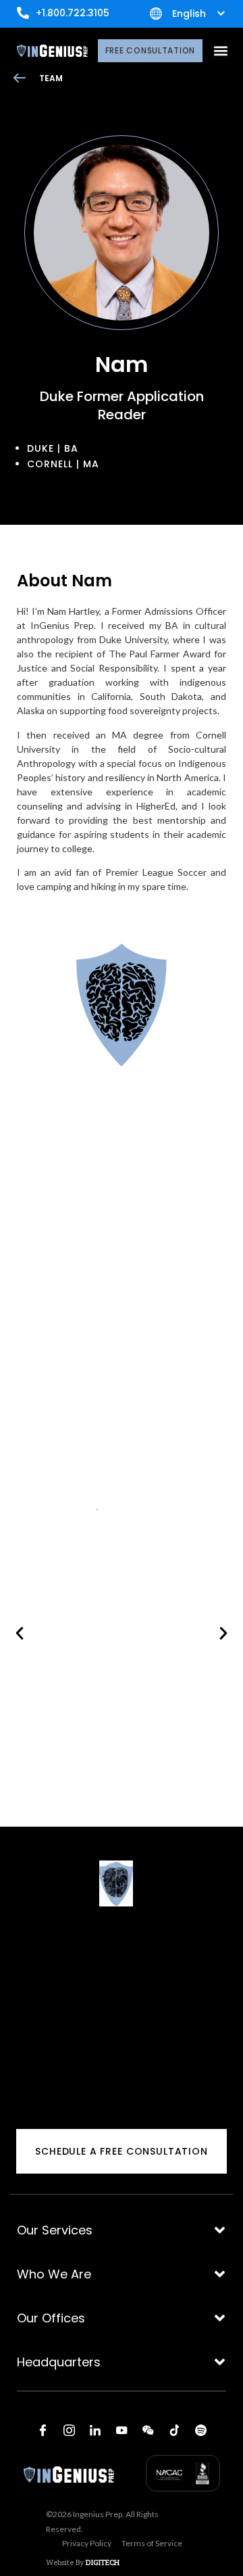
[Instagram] (69, 2430)
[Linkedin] (95, 2430)
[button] (220, 51)
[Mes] (148, 2430)
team (51, 78)
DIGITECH (103, 2562)
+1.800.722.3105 (73, 13)
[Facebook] (43, 2430)
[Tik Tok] (174, 2430)
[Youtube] (122, 2430)
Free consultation (150, 50)
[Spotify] (200, 2430)
